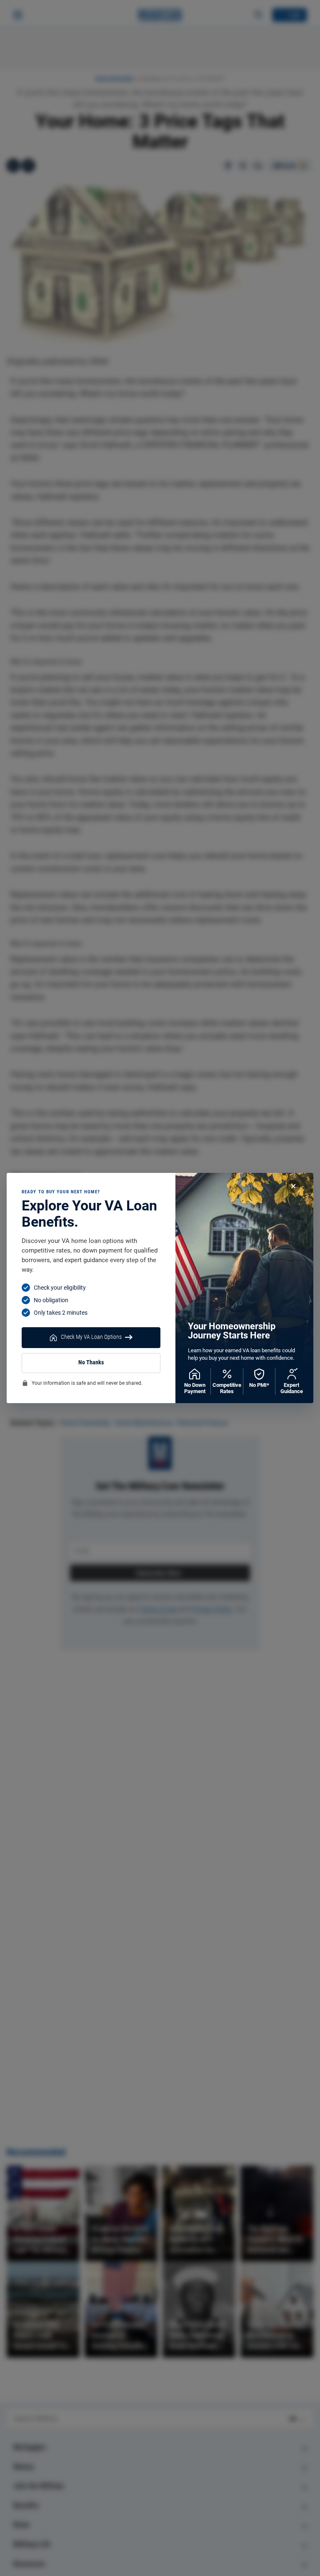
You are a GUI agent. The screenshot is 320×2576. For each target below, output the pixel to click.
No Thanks (91, 1362)
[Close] (293, 1186)
